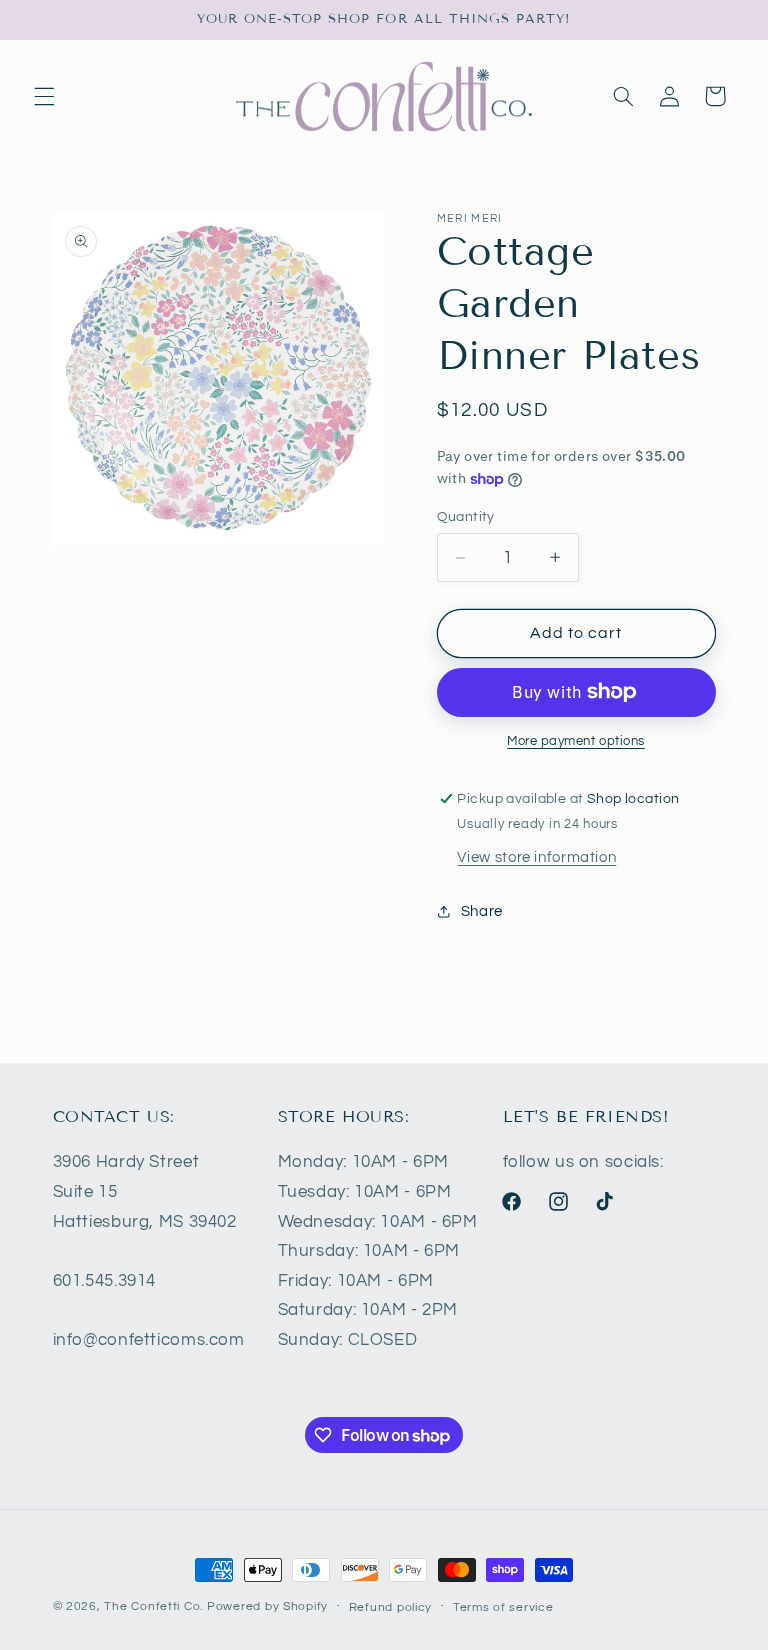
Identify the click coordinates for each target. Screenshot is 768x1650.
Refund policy (391, 1607)
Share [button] (482, 911)
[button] (44, 96)
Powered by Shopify (267, 1606)
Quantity (466, 517)
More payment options (576, 741)
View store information (536, 857)
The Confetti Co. (153, 1606)
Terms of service (503, 1607)
